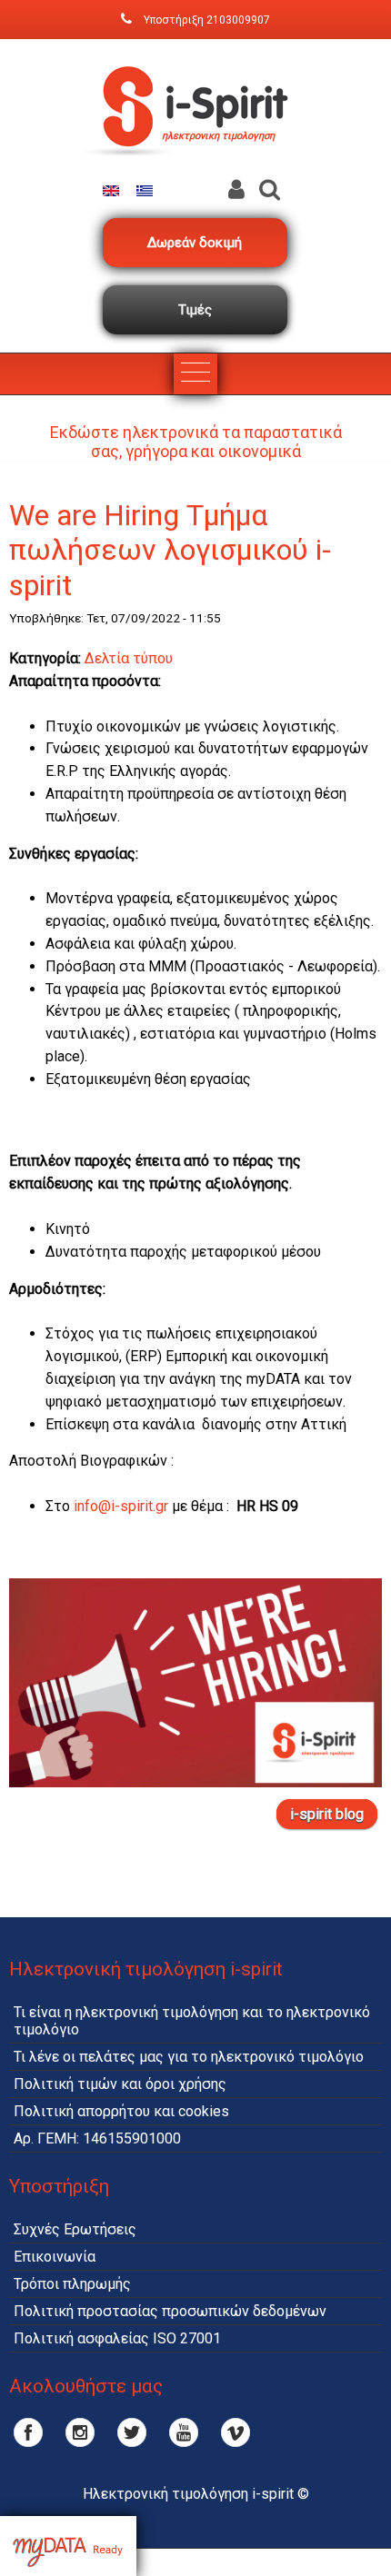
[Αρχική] (195, 171)
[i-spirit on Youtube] (184, 2432)
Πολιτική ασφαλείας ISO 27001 (117, 2338)
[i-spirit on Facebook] (28, 2432)
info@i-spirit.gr (121, 1506)
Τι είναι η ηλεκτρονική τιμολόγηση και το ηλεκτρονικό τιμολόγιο (192, 2021)
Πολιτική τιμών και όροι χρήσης (120, 2084)
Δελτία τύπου (129, 658)
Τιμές (195, 310)
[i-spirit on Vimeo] (236, 2432)
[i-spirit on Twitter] (132, 2432)
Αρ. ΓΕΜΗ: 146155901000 (97, 2138)
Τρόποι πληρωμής (72, 2284)
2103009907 (238, 20)
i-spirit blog (327, 1814)
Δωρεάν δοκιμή (195, 243)
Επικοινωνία (55, 2257)
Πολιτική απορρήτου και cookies (121, 2111)
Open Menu (195, 374)
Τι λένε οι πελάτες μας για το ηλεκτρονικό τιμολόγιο (189, 2057)
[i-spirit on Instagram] (80, 2432)
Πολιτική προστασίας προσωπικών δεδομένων (170, 2311)
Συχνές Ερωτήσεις (75, 2229)
